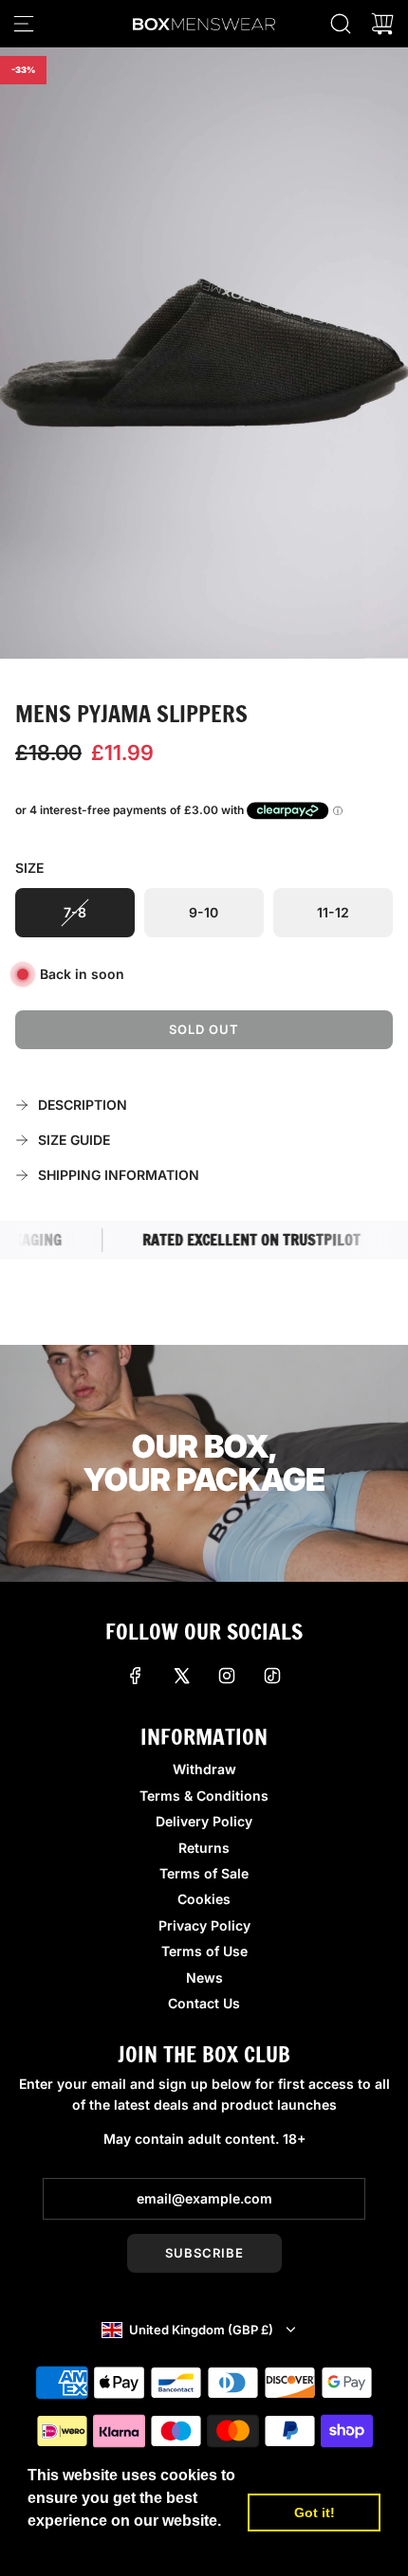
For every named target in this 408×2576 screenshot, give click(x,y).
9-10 (204, 912)
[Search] (341, 24)
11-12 (333, 912)
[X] (181, 1676)
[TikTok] (272, 1676)
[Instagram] (227, 1676)
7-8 (75, 912)
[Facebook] (136, 1676)
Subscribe (204, 2253)
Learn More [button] (71, 2546)
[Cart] (382, 24)
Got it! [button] (315, 2513)
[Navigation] (24, 24)
